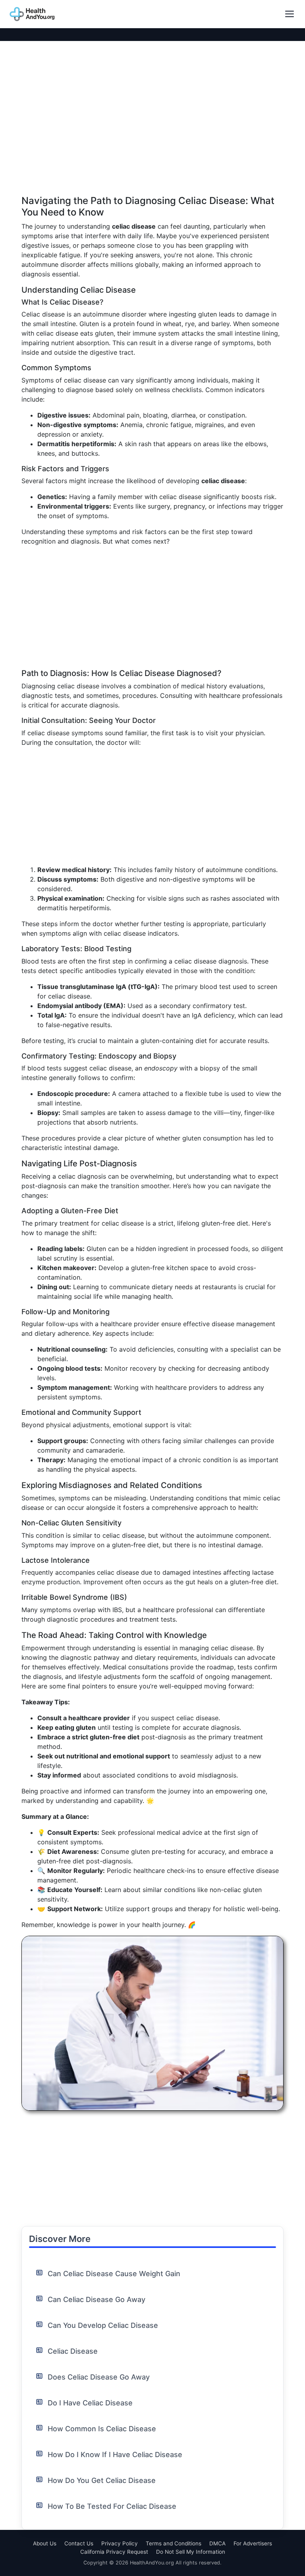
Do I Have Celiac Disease (90, 2403)
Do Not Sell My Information (191, 2552)
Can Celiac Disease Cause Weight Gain (114, 2274)
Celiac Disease (73, 2351)
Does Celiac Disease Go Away (99, 2377)
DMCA (217, 2543)
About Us (45, 2543)
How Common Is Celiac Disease (102, 2429)
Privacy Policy (120, 2543)
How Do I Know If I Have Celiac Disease (115, 2455)
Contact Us (79, 2543)
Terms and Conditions (174, 2543)
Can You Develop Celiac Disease (103, 2325)
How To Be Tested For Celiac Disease (112, 2506)
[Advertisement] (152, 140)
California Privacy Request (114, 2552)
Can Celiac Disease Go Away (97, 2299)
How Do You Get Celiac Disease (102, 2480)
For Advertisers (253, 2543)
